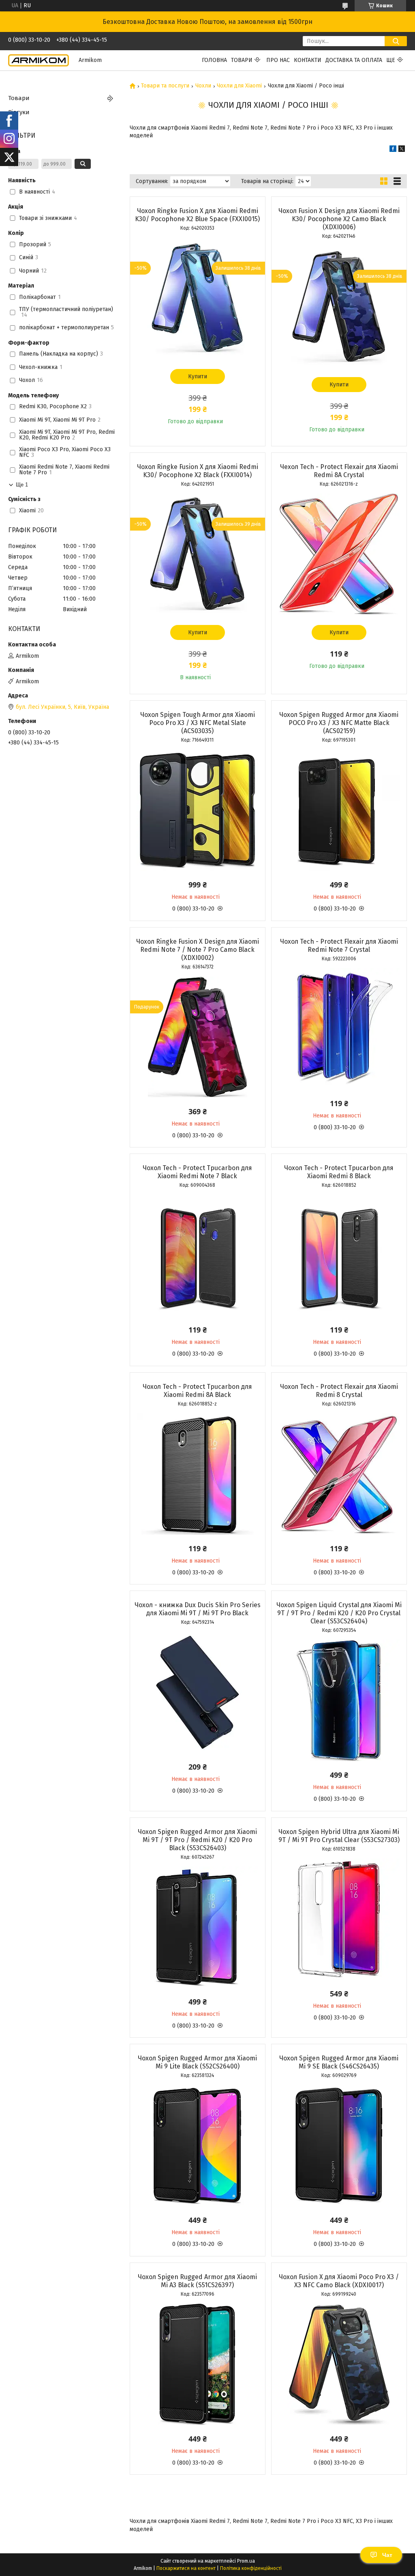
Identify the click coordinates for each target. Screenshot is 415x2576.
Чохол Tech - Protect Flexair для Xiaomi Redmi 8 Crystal (339, 1391)
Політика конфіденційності (251, 2568)
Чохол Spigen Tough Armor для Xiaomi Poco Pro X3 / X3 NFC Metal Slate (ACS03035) (198, 723)
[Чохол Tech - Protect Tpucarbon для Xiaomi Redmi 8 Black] (339, 1255)
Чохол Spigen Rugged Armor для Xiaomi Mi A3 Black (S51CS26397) (197, 2281)
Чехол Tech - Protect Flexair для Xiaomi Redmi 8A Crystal (339, 471)
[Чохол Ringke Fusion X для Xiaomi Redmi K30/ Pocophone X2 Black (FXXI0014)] (198, 554)
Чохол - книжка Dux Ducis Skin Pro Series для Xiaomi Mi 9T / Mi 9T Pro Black (198, 1609)
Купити (198, 376)
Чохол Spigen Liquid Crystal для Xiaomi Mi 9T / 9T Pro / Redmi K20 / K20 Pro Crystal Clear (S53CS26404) (339, 1613)
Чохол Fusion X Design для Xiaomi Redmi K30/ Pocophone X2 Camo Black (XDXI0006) (339, 219)
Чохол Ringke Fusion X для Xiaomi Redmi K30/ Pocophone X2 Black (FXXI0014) (198, 471)
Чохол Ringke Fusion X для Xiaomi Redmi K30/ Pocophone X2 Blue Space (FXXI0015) (197, 215)
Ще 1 (22, 485)
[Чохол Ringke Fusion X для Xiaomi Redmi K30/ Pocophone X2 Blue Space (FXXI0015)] (198, 298)
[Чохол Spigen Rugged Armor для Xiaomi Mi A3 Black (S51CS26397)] (198, 2364)
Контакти (308, 60)
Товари (242, 60)
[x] (402, 150)
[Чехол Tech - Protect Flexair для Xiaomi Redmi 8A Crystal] (339, 554)
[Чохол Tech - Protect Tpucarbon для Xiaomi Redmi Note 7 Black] (198, 1255)
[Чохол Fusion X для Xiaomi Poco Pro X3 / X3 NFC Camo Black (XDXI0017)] (339, 2364)
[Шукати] (396, 41)
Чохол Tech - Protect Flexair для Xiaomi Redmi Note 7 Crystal (339, 946)
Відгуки (19, 112)
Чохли (203, 86)
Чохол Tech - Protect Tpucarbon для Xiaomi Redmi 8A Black (197, 1391)
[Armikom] (39, 60)
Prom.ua (246, 2561)
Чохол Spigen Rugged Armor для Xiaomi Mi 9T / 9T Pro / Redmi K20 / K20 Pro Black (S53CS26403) (197, 1840)
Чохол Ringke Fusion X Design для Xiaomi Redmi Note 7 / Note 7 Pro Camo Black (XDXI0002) (198, 950)
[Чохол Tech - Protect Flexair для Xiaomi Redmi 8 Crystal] (339, 1474)
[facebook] (393, 150)
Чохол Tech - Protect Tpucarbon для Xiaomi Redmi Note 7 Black (197, 1172)
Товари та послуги (165, 86)
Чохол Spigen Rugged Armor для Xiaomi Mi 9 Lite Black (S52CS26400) (197, 2062)
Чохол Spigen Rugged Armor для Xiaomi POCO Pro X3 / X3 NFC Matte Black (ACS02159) (339, 723)
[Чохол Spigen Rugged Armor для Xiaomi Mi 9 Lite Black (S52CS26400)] (198, 2145)
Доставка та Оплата (354, 60)
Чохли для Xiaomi (239, 86)
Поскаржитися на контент (186, 2568)
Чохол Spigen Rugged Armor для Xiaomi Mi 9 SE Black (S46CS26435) (339, 2062)
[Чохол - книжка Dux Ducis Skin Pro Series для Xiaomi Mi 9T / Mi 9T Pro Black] (198, 1692)
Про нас (278, 60)
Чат (387, 2555)
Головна (214, 60)
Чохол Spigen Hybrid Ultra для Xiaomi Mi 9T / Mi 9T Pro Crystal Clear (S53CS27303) (339, 1836)
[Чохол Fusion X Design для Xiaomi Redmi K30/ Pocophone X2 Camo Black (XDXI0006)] (339, 306)
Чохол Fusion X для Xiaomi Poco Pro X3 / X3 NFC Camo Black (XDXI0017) (339, 2281)
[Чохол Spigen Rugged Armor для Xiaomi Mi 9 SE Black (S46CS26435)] (339, 2145)
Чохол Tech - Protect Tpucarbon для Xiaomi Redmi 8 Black (339, 1172)
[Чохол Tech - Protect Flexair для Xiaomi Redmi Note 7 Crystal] (339, 1029)
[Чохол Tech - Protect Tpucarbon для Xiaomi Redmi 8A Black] (198, 1474)
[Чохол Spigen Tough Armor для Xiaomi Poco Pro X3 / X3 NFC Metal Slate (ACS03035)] (198, 810)
